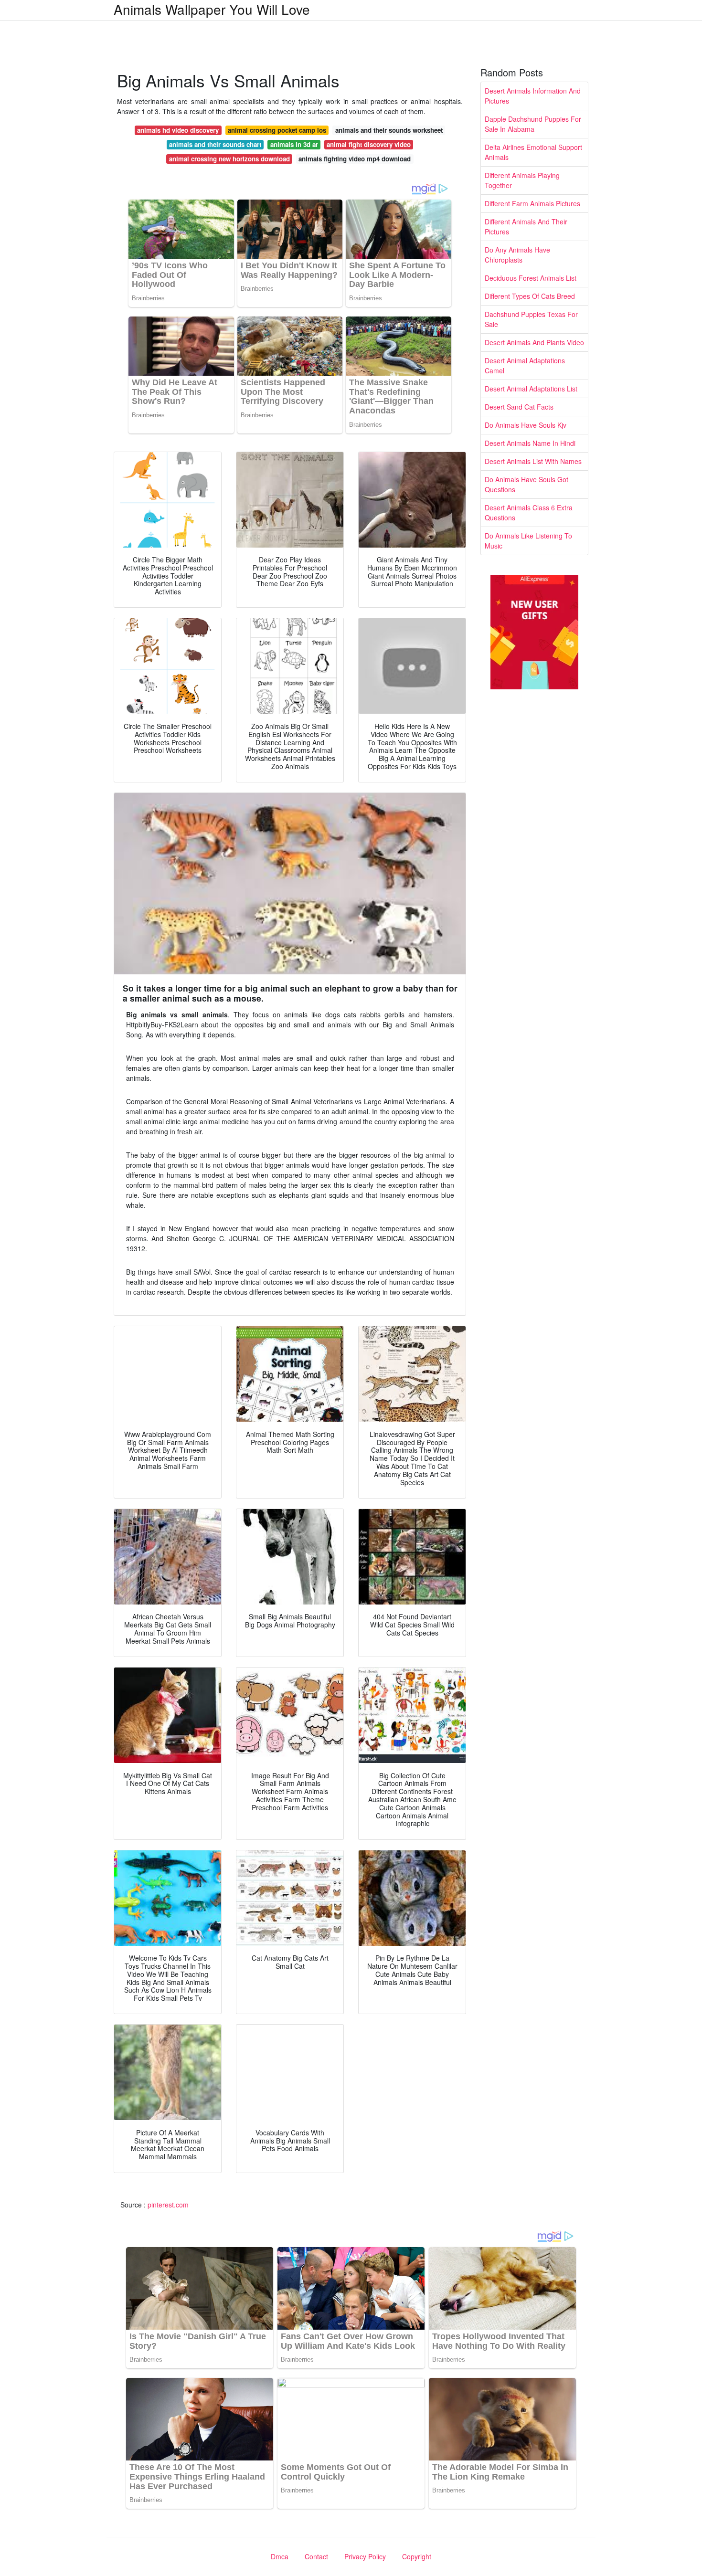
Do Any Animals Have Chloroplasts (517, 255)
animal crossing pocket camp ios (277, 130)
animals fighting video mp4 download (355, 159)
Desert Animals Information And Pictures (533, 96)
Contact (316, 2556)
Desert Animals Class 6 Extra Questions (529, 512)
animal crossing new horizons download (229, 159)
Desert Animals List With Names (533, 461)
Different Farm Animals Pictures (532, 203)
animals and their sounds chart (215, 144)
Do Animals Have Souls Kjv (526, 425)
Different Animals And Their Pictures (526, 227)
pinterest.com (168, 2205)
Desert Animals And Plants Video (534, 342)
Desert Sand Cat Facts (519, 407)
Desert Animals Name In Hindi (530, 443)
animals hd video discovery (178, 130)
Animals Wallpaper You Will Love (212, 9)
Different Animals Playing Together (522, 180)
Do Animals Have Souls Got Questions (526, 484)
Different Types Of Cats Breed (530, 296)
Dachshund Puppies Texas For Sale (531, 319)
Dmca (280, 2556)
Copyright (417, 2556)
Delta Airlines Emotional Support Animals (533, 152)
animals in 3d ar (294, 144)
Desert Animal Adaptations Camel (525, 365)
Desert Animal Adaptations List (531, 389)
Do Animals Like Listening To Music (528, 541)
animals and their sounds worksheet (389, 130)
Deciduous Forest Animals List (531, 278)
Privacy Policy (365, 2556)
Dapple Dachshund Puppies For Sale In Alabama (533, 124)
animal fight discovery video (369, 144)
